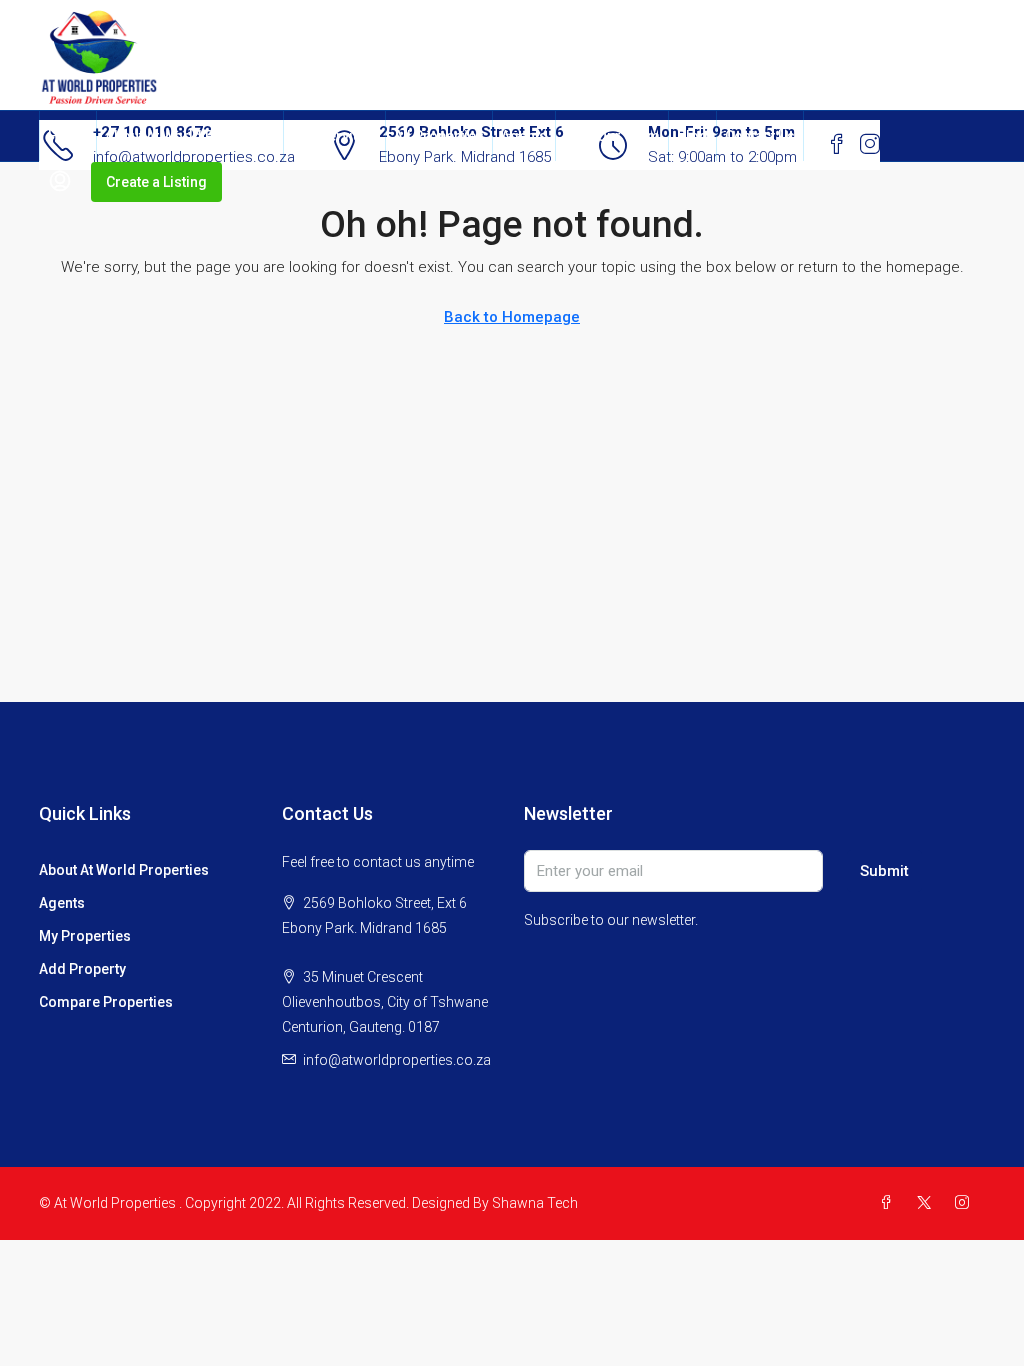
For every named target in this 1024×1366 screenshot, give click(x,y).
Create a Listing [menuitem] (156, 182)
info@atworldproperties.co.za (397, 1060)
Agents (524, 136)
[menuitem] (60, 182)
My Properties (85, 936)
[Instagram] (966, 1203)
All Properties (439, 136)
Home (68, 136)
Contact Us (760, 136)
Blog (692, 136)
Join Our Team (612, 136)
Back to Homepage (512, 317)
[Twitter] (928, 1203)
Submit (884, 871)
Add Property (82, 969)
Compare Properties (106, 1002)
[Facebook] (890, 1203)
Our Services (334, 136)
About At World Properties (190, 136)
